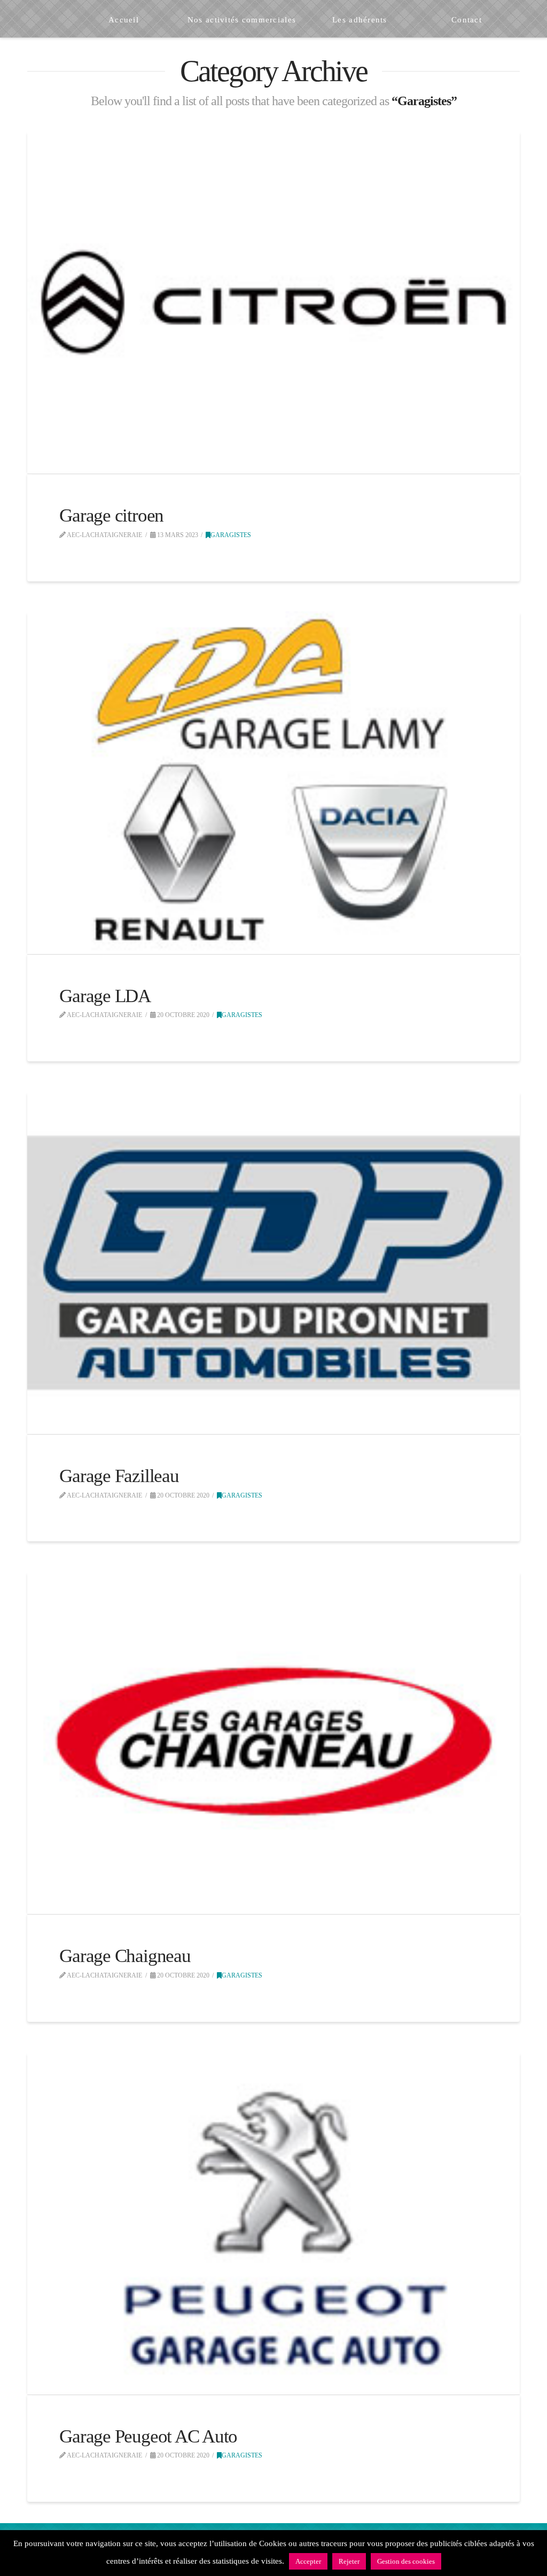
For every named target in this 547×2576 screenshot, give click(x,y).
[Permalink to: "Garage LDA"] (273, 783)
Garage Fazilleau (119, 1476)
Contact (383, 2537)
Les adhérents (332, 2537)
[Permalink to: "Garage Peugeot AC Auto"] (273, 2223)
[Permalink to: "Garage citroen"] (273, 302)
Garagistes (231, 535)
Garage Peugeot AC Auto (148, 2436)
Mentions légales (321, 2560)
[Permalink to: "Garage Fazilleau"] (273, 1263)
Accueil (164, 2537)
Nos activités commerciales (241, 2537)
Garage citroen (111, 515)
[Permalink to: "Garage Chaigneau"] (273, 1743)
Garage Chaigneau (125, 1956)
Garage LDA (105, 996)
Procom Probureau (258, 2560)
